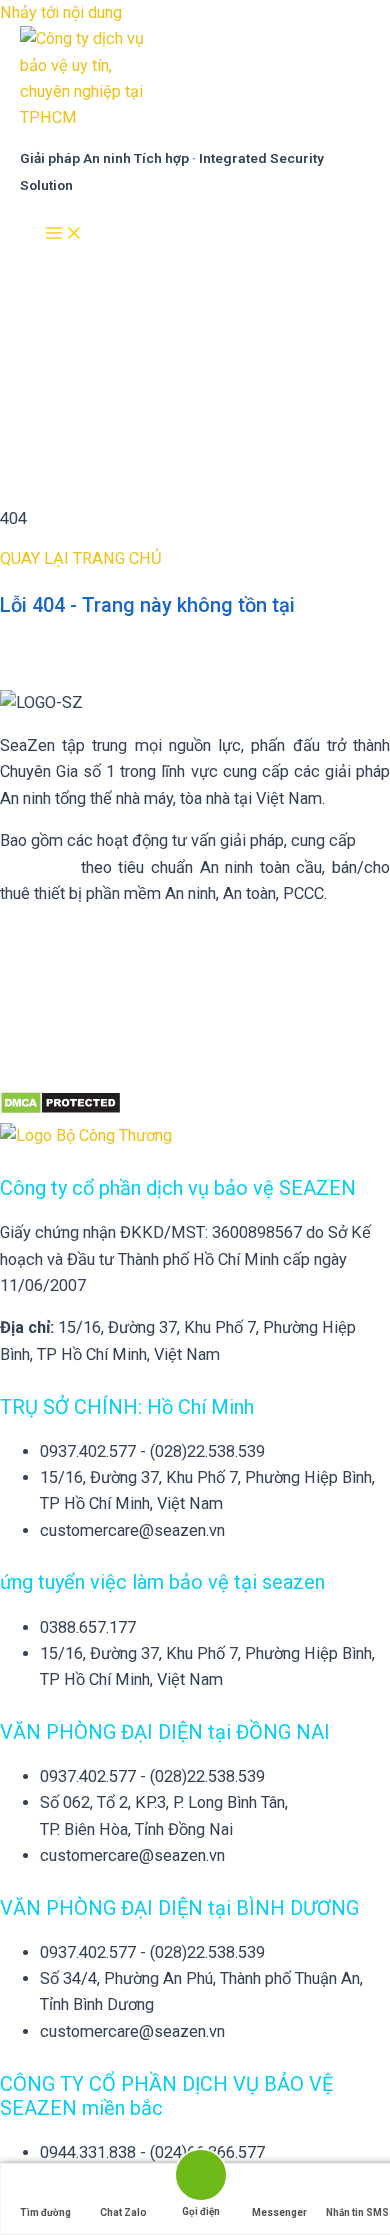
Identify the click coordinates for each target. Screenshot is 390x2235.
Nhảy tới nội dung (61, 12)
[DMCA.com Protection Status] (60, 1109)
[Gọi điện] (201, 2176)
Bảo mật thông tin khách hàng (103, 936)
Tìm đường (45, 2212)
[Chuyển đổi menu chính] (64, 234)
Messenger (279, 2212)
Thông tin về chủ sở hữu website (114, 978)
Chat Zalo (123, 2212)
